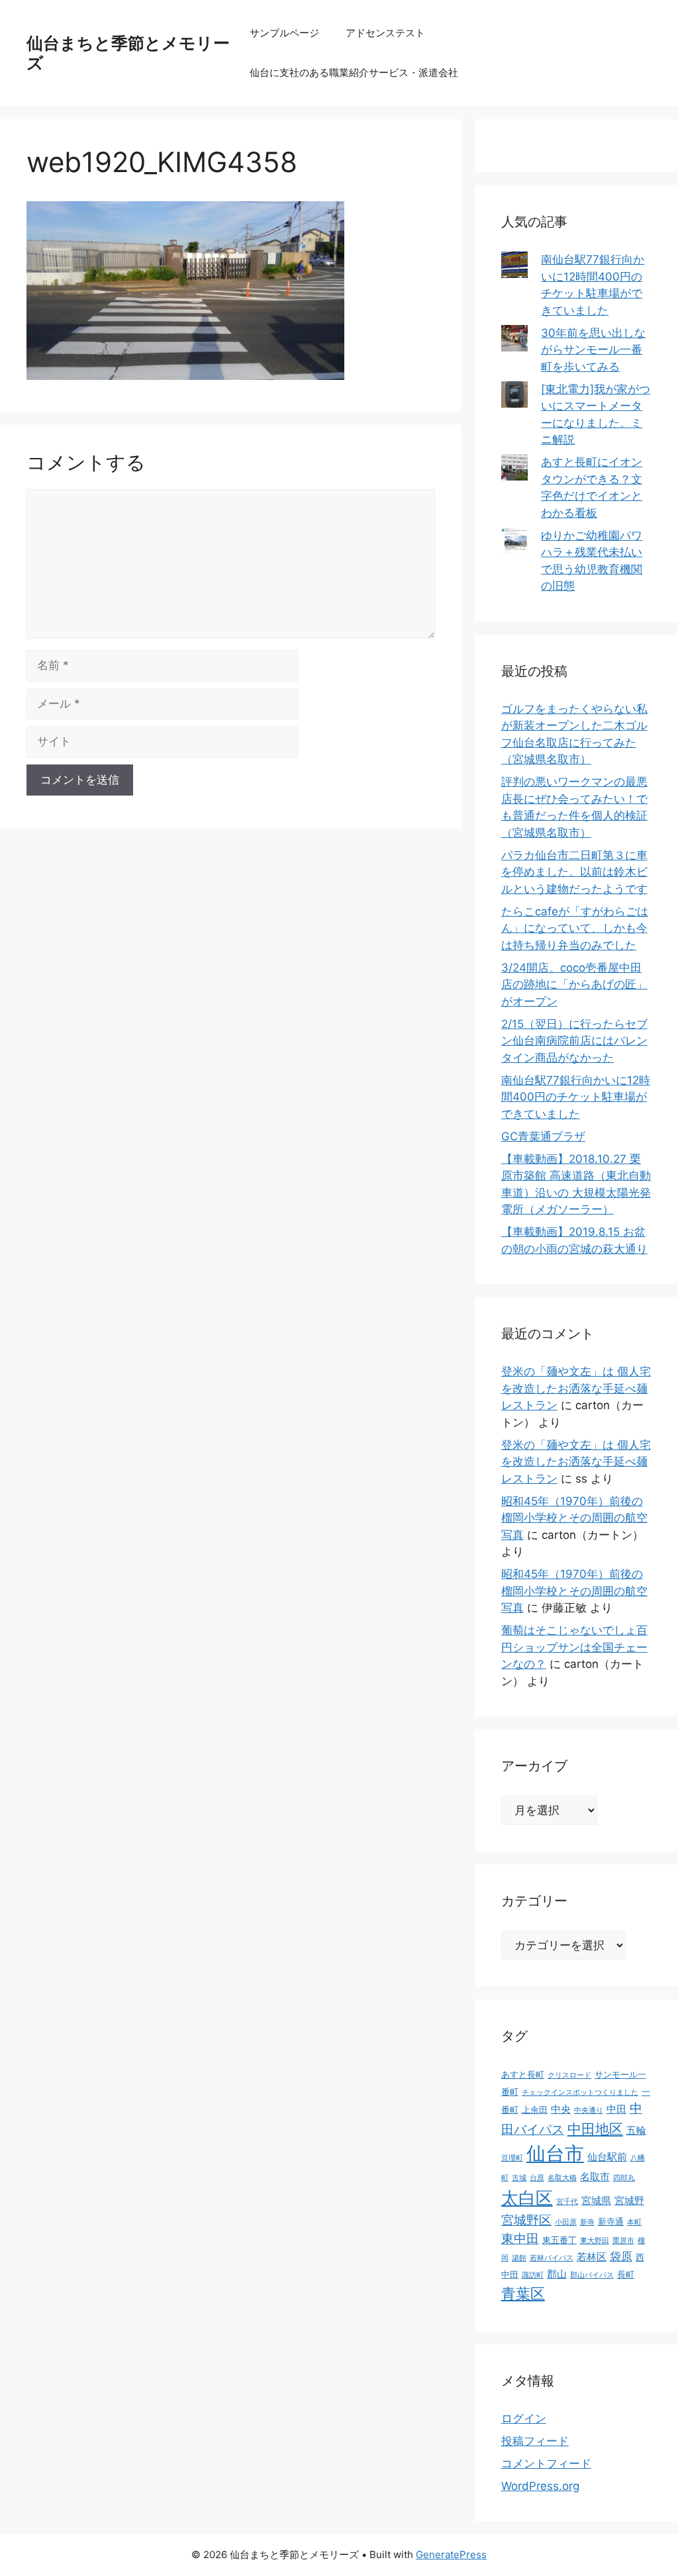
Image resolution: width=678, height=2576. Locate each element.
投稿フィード (535, 2441)
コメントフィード (546, 2463)
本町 (634, 2222)
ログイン (524, 2418)
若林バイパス (552, 2258)
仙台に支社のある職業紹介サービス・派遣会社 (354, 72)
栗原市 (623, 2241)
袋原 (621, 2256)
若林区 (592, 2257)
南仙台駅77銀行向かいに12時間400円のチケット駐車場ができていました (576, 1097)
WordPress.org (540, 2486)
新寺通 (611, 2221)
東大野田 (595, 2241)
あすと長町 (523, 2074)
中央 (561, 2109)
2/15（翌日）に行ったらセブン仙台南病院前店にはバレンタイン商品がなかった (574, 1041)
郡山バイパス (592, 2275)
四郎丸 (624, 2178)
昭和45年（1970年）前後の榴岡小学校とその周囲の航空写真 (574, 1518)
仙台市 (555, 2153)
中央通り (589, 2110)
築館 (519, 2258)
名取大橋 (562, 2178)
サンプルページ (284, 33)
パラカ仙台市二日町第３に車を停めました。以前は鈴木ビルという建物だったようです (574, 872)
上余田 (535, 2109)
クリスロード (569, 2075)
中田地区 (595, 2129)
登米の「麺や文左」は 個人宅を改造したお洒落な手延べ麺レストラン (576, 1388)
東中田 (520, 2239)
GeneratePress (451, 2554)
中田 (616, 2109)
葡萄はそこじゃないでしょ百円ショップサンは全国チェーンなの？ (574, 1647)
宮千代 (567, 2202)
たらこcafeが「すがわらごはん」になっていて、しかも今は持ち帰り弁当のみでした (575, 928)
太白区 (527, 2198)
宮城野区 (526, 2220)
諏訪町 (533, 2275)
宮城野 (629, 2200)
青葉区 (523, 2293)
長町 (626, 2274)
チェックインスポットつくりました (580, 2093)
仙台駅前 (607, 2157)
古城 (519, 2178)
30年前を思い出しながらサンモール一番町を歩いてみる (593, 350)
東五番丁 (559, 2240)
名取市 (595, 2177)
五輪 (636, 2130)
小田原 (566, 2222)
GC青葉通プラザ (543, 1136)
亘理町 (512, 2158)
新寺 (587, 2222)
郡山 (557, 2274)
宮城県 (596, 2200)
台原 (537, 2178)
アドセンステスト (385, 33)
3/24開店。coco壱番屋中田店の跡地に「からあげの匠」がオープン (574, 985)
